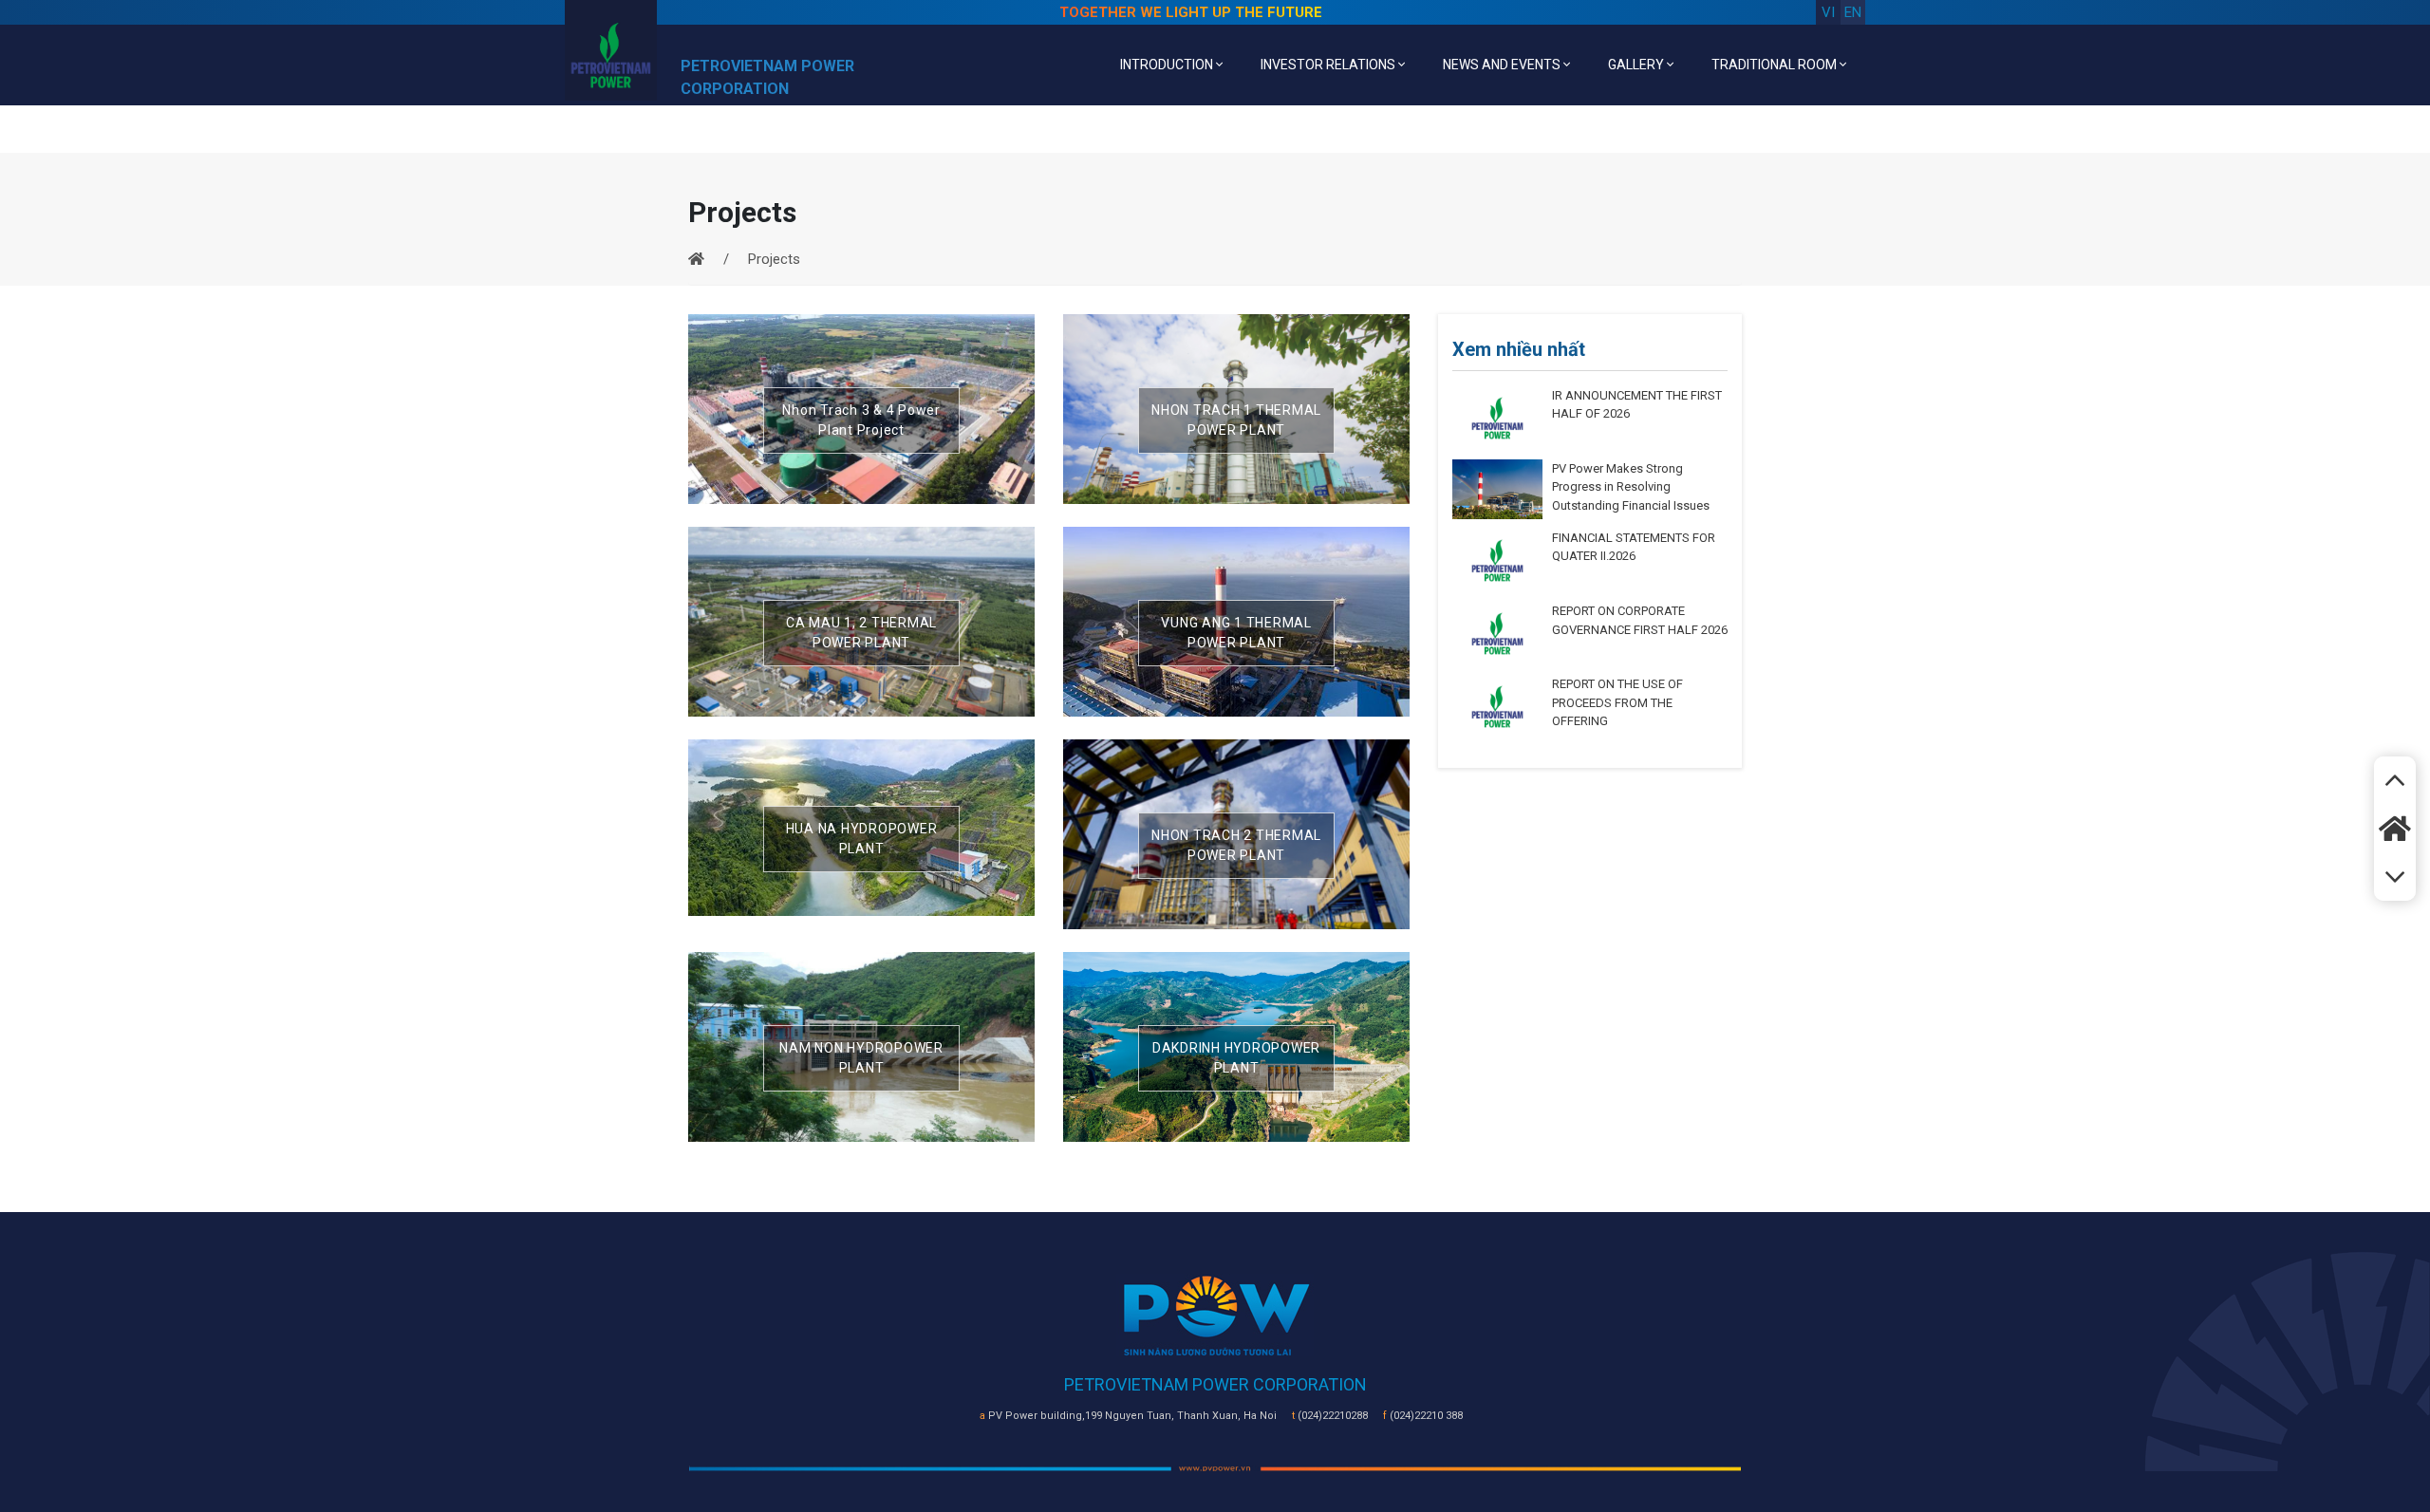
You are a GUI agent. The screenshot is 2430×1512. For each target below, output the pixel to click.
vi (1828, 12)
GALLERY (1637, 65)
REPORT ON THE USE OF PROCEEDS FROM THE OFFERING (1617, 702)
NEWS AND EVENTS (1503, 65)
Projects (774, 259)
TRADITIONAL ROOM (1776, 65)
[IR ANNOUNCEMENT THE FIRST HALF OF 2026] (1497, 417)
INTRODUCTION (1168, 65)
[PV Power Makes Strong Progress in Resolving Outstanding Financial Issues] (1497, 488)
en (1853, 12)
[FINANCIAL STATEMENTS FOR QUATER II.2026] (1497, 560)
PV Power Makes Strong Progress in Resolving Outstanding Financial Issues (1631, 487)
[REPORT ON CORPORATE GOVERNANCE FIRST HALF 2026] (1497, 633)
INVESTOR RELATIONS (1329, 65)
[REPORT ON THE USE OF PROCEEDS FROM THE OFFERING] (1497, 706)
